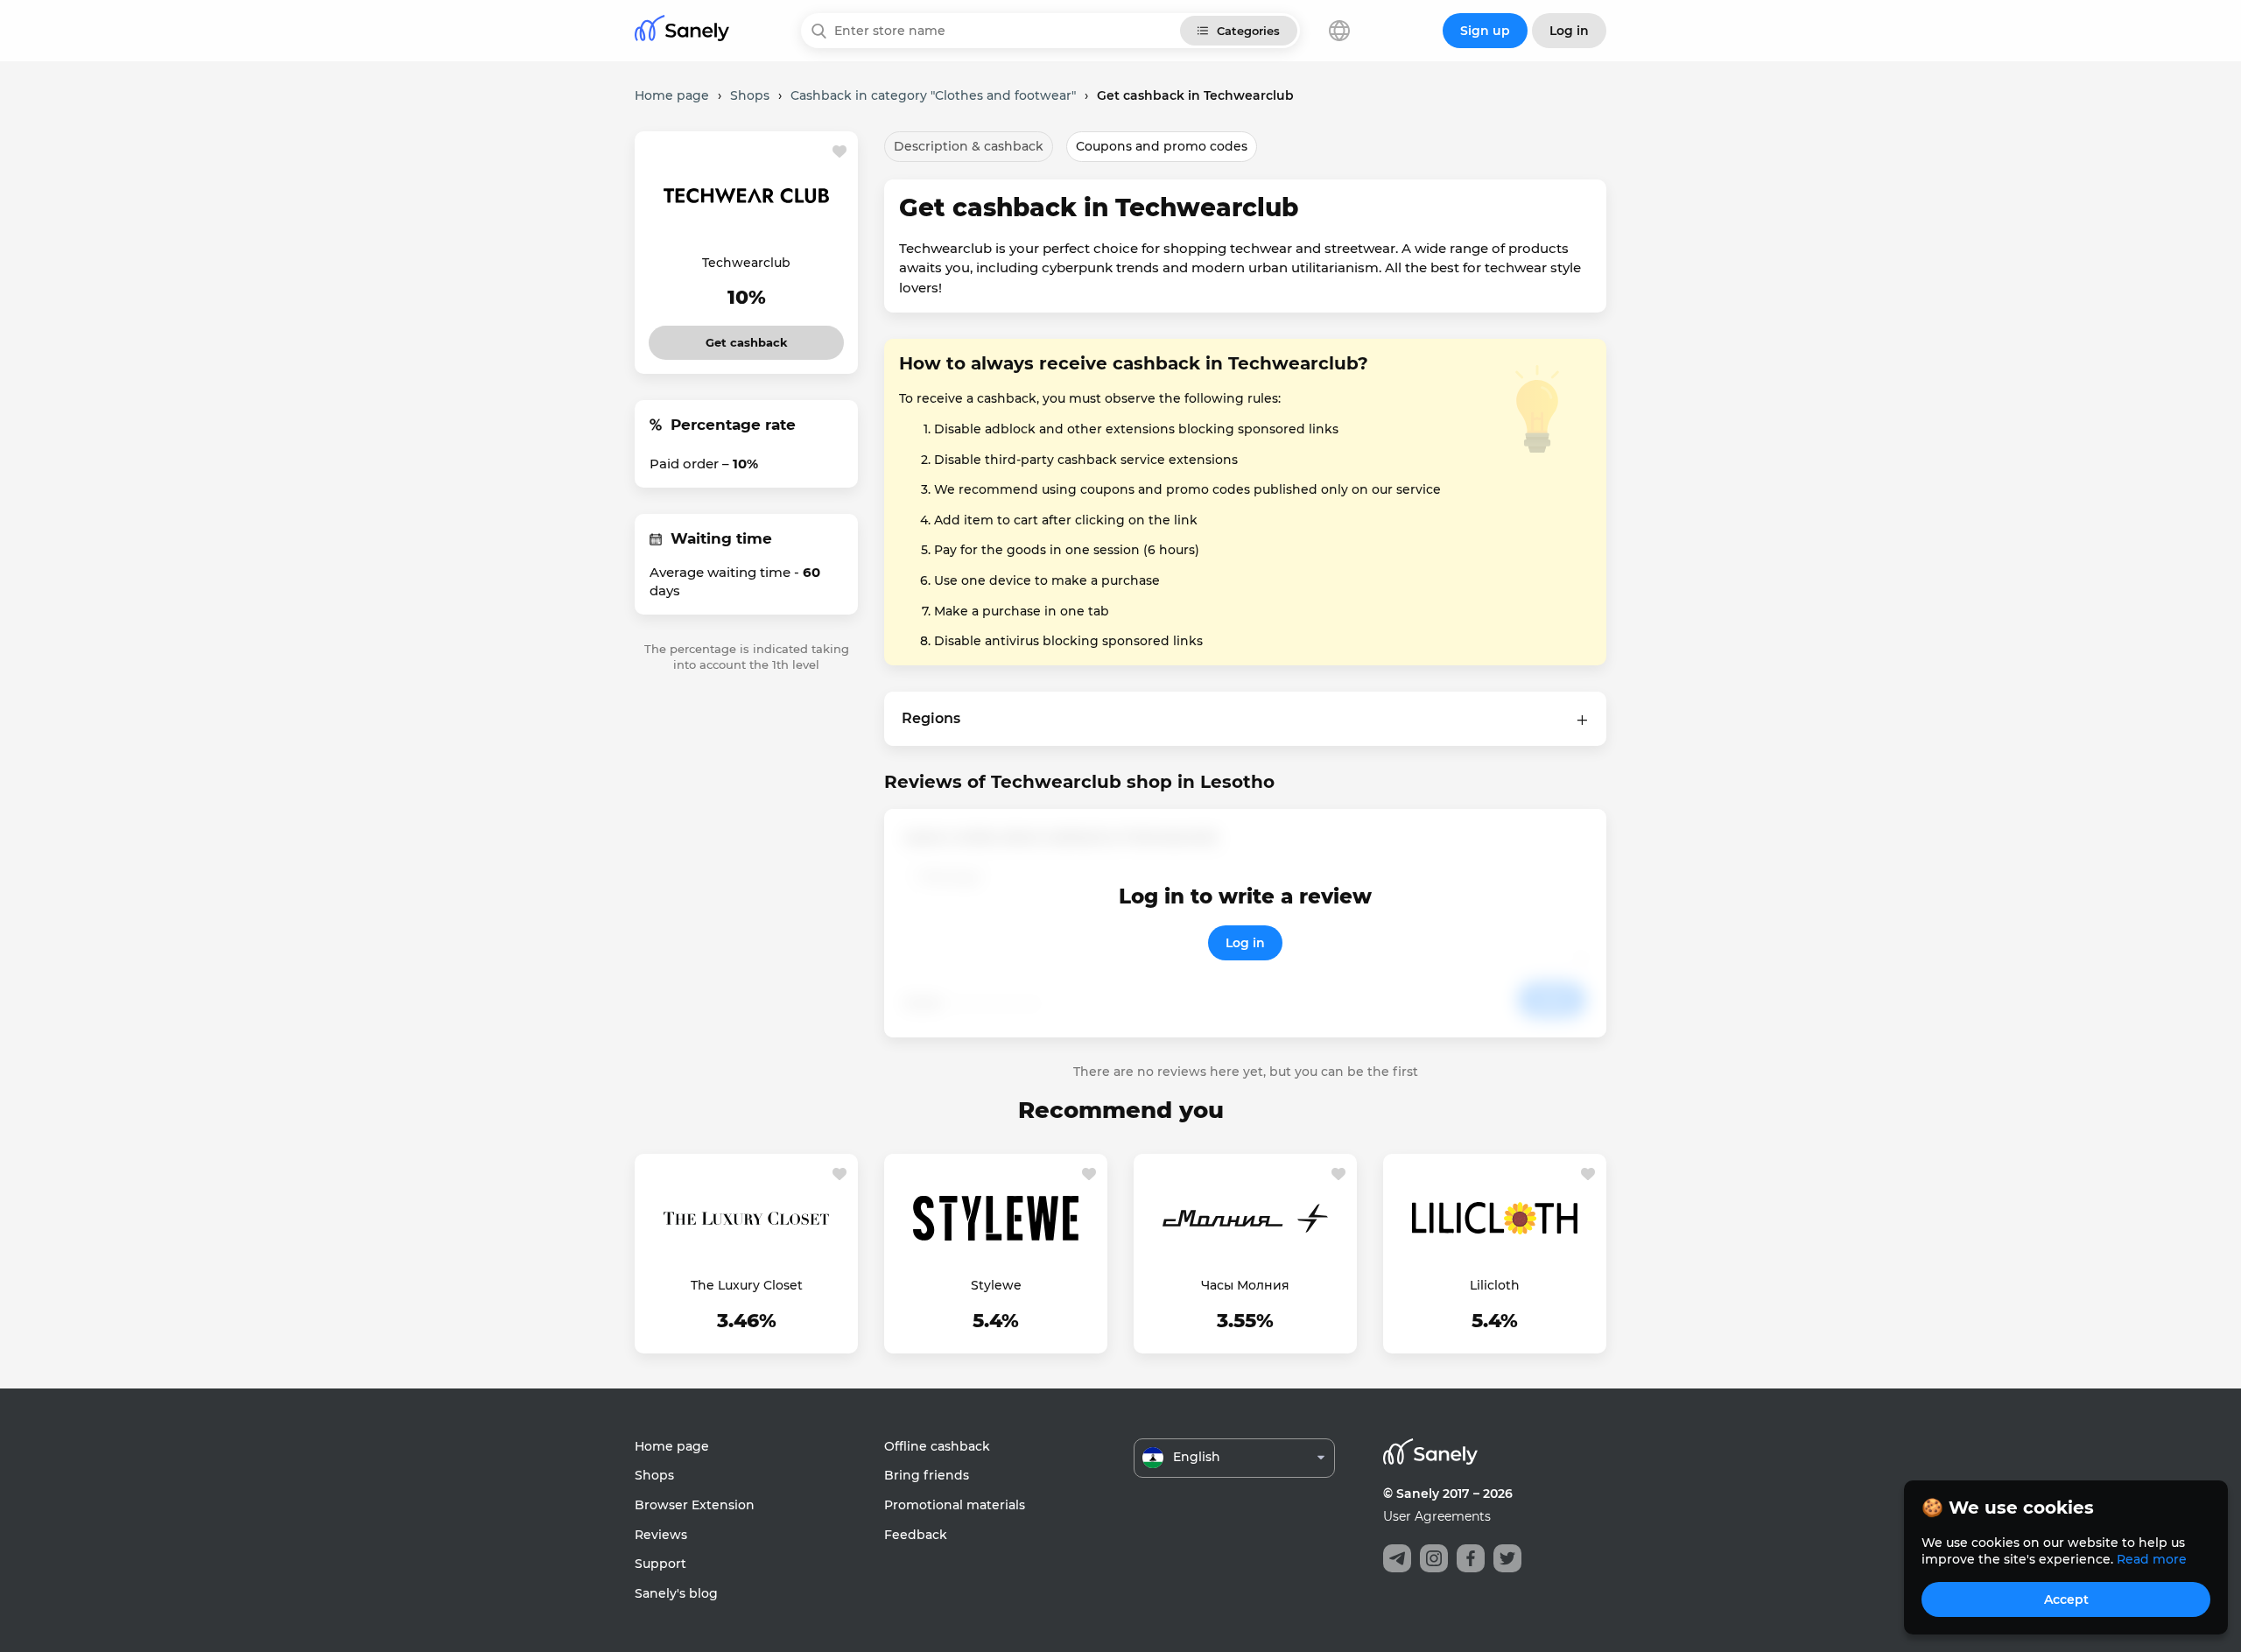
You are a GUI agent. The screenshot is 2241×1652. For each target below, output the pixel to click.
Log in (1245, 943)
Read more (2152, 1559)
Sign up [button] (1485, 31)
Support (660, 1564)
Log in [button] (1569, 31)
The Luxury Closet (747, 1285)
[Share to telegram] (1397, 1558)
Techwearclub (746, 263)
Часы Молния (1245, 1285)
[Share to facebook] (1471, 1558)
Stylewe (996, 1285)
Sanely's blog (676, 1593)
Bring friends (927, 1475)
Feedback (916, 1535)
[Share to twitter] (1507, 1558)
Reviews (661, 1535)
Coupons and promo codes (1162, 146)
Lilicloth (1495, 1285)
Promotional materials (955, 1505)
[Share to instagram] (1434, 1558)
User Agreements (1437, 1516)
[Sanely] (682, 31)
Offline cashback (937, 1446)
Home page (672, 1446)
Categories (1248, 31)
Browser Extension (695, 1505)
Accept (2066, 1599)
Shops (654, 1475)
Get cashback (746, 337)
